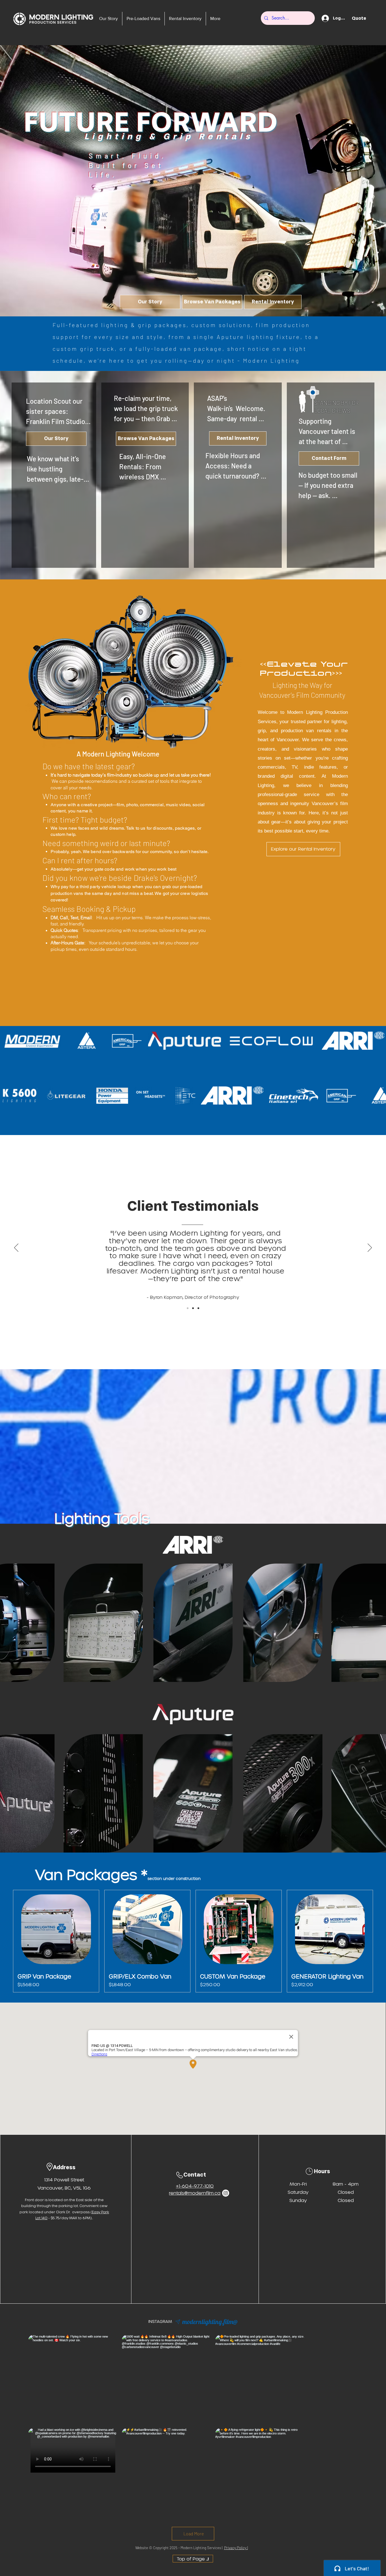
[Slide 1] (198, 1308)
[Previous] (16, 1248)
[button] (363, 18)
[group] (193, 1941)
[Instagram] (226, 2193)
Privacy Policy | (236, 2548)
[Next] (370, 1248)
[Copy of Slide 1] (193, 1308)
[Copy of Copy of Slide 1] (188, 1308)
